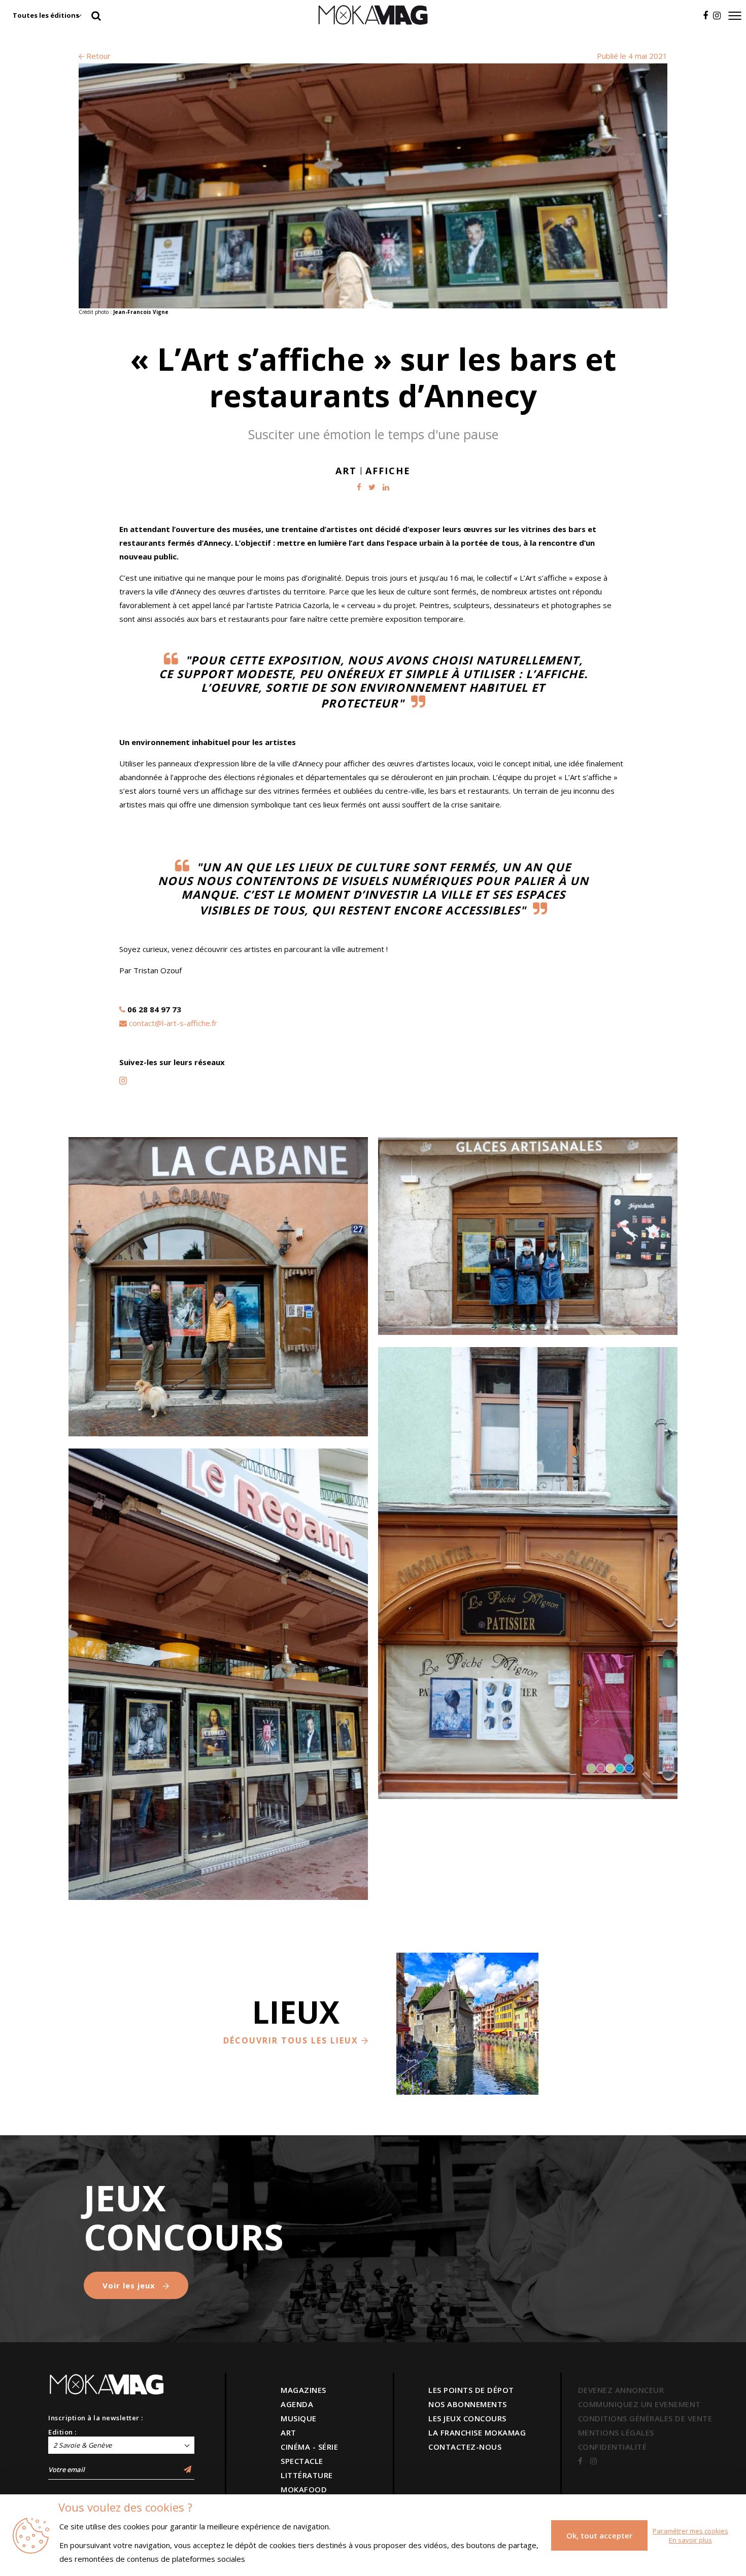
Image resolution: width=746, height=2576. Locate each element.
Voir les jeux (130, 2285)
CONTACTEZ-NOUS (465, 2447)
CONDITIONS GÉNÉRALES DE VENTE (645, 2418)
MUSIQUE (299, 2418)
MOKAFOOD (304, 2489)
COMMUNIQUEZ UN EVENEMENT (639, 2404)
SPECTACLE (302, 2461)
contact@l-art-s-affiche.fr (173, 1023)
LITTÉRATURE (307, 2475)
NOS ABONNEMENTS (468, 2404)
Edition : (62, 2432)
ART (289, 2432)
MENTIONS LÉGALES (616, 2432)
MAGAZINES (303, 2390)
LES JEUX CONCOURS (467, 2418)
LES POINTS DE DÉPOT (471, 2390)
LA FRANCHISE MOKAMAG (477, 2432)
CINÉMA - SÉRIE (309, 2447)
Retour (97, 56)
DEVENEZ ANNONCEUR (621, 2390)
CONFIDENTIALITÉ (613, 2447)
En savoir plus (690, 2540)
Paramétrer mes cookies (690, 2531)
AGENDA (297, 2404)
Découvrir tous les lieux (292, 2040)
